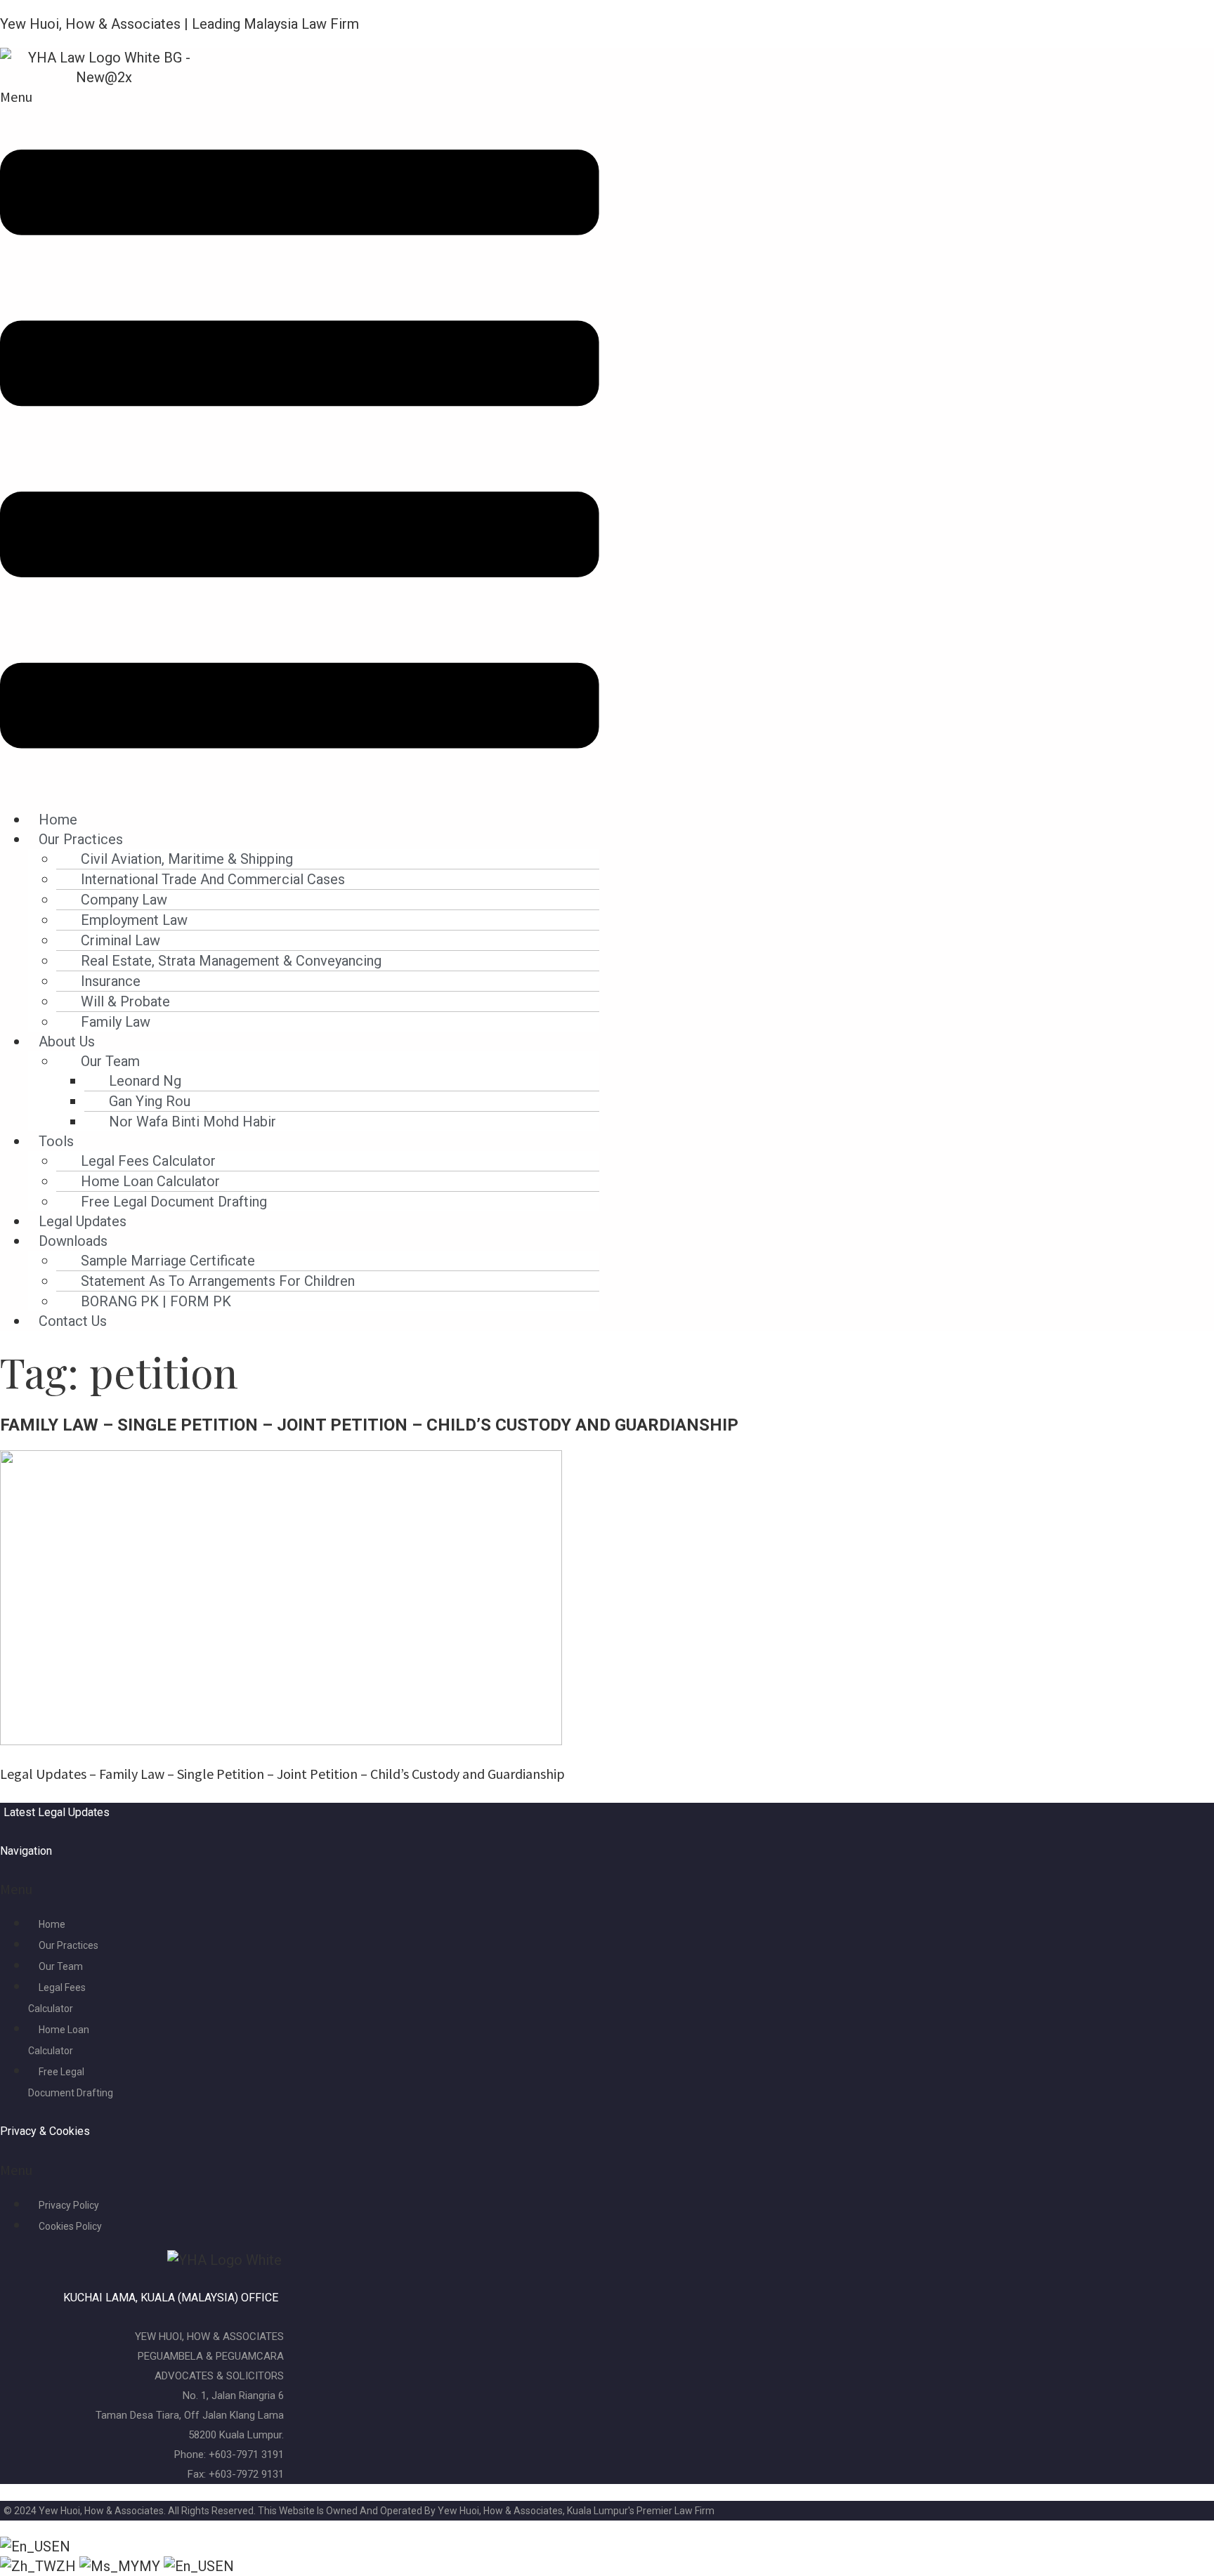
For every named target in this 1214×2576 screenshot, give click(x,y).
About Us (67, 1041)
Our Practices (81, 839)
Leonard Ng (145, 1081)
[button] (300, 441)
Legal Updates (83, 1221)
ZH (68, 2566)
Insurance (111, 981)
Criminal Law (120, 940)
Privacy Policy (69, 2205)
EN (61, 2547)
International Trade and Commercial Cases (213, 879)
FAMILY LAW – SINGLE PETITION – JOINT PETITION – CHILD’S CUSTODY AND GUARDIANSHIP (369, 1425)
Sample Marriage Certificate (168, 1261)
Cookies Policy (70, 2226)
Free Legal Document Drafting (174, 1202)
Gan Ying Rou (150, 1101)
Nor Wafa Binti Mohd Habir (192, 1122)
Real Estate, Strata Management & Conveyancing (231, 961)
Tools (56, 1141)
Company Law (124, 900)
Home (58, 820)
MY (151, 2566)
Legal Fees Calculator (148, 1161)
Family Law (116, 1022)
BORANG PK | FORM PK (156, 1301)
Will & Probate (125, 1001)
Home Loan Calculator (150, 1181)
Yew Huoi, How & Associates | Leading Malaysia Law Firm (180, 24)
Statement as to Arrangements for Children (218, 1281)
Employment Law (134, 920)
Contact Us (73, 1321)
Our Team (110, 1061)
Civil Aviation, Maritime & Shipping (187, 859)
